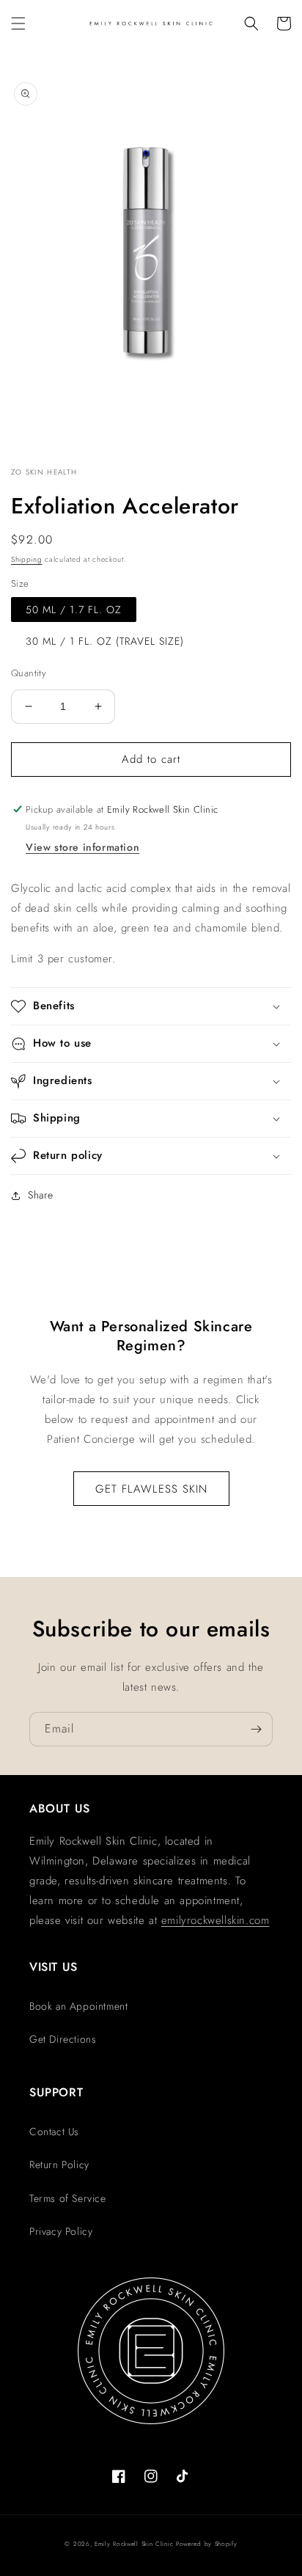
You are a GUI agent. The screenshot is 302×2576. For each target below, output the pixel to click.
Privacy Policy (61, 2231)
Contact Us (54, 2132)
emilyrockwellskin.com (216, 1920)
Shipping (27, 559)
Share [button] (41, 1195)
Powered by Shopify (207, 2544)
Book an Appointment (78, 2006)
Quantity (29, 673)
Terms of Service (68, 2198)
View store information (82, 847)
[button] (18, 23)
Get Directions (63, 2039)
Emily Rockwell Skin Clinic (134, 2544)
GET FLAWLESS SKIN (151, 1489)
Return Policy (59, 2165)
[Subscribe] (256, 1729)
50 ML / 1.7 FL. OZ (74, 610)
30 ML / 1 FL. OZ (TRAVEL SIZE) (105, 641)
